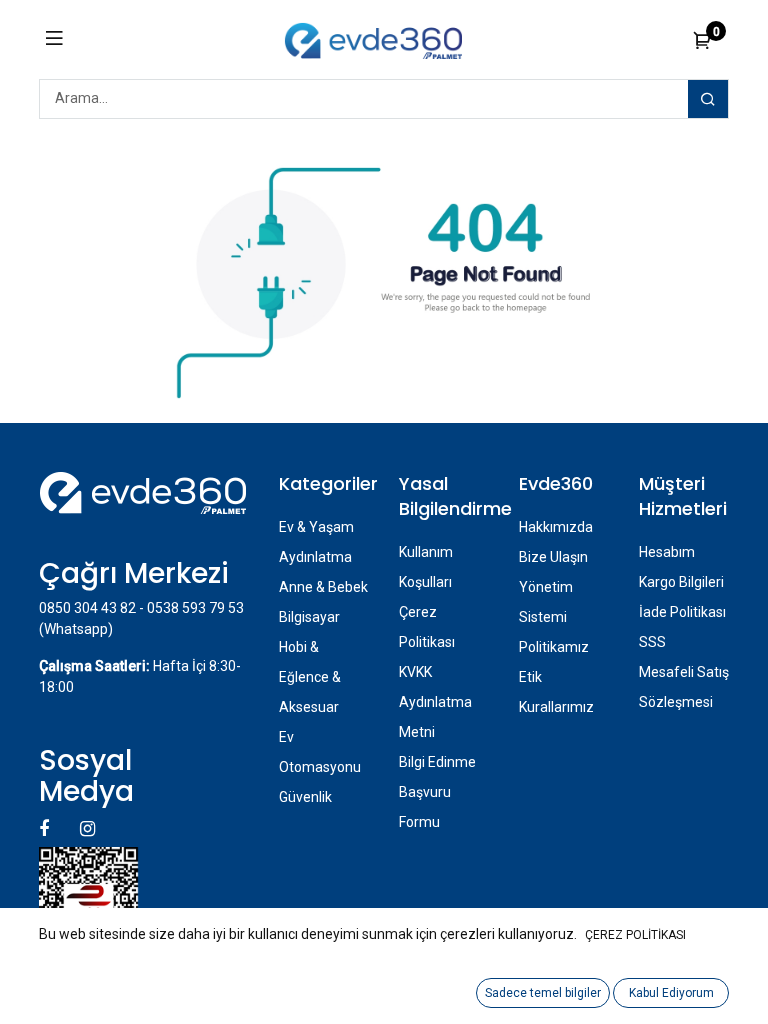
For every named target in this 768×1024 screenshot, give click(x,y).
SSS (652, 642)
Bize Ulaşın (553, 557)
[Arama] (708, 99)
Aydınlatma (315, 557)
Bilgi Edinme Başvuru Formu (437, 792)
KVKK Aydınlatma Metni (435, 702)
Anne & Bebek (323, 587)
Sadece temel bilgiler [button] (543, 993)
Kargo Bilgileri (681, 582)
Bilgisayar (309, 617)
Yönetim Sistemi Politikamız (554, 617)
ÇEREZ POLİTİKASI (635, 935)
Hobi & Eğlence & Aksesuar (310, 677)
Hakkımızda (556, 527)
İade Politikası (682, 612)
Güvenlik (305, 797)
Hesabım (667, 552)
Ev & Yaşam (316, 527)
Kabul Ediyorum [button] (671, 993)
